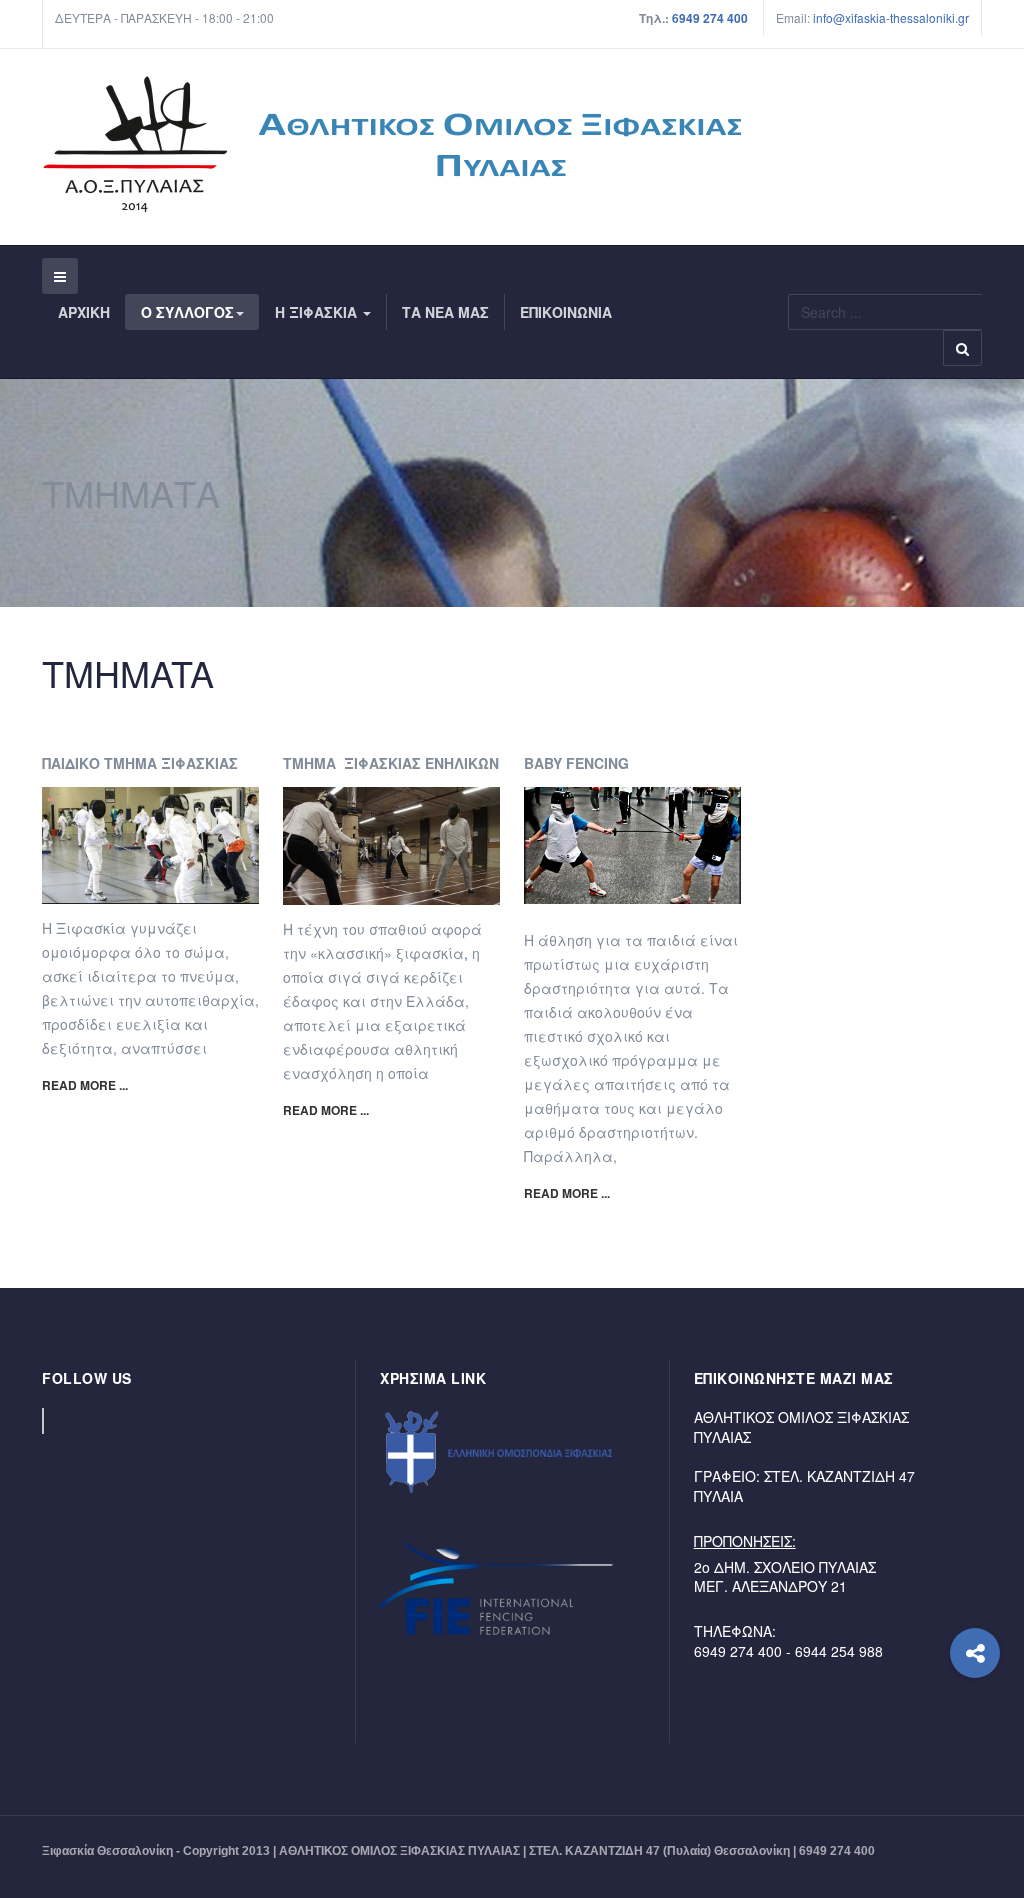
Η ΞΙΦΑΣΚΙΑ (318, 312)
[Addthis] (975, 1653)
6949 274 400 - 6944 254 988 (788, 1651)
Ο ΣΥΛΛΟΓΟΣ (187, 312)
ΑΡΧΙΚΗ (84, 312)
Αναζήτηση (962, 348)
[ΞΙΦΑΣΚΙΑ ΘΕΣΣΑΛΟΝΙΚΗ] (391, 144)
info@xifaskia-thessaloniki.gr (872, 17)
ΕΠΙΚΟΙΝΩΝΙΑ (566, 312)
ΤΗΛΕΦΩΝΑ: (735, 1631)
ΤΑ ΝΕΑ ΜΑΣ (445, 312)
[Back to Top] (975, 1733)
